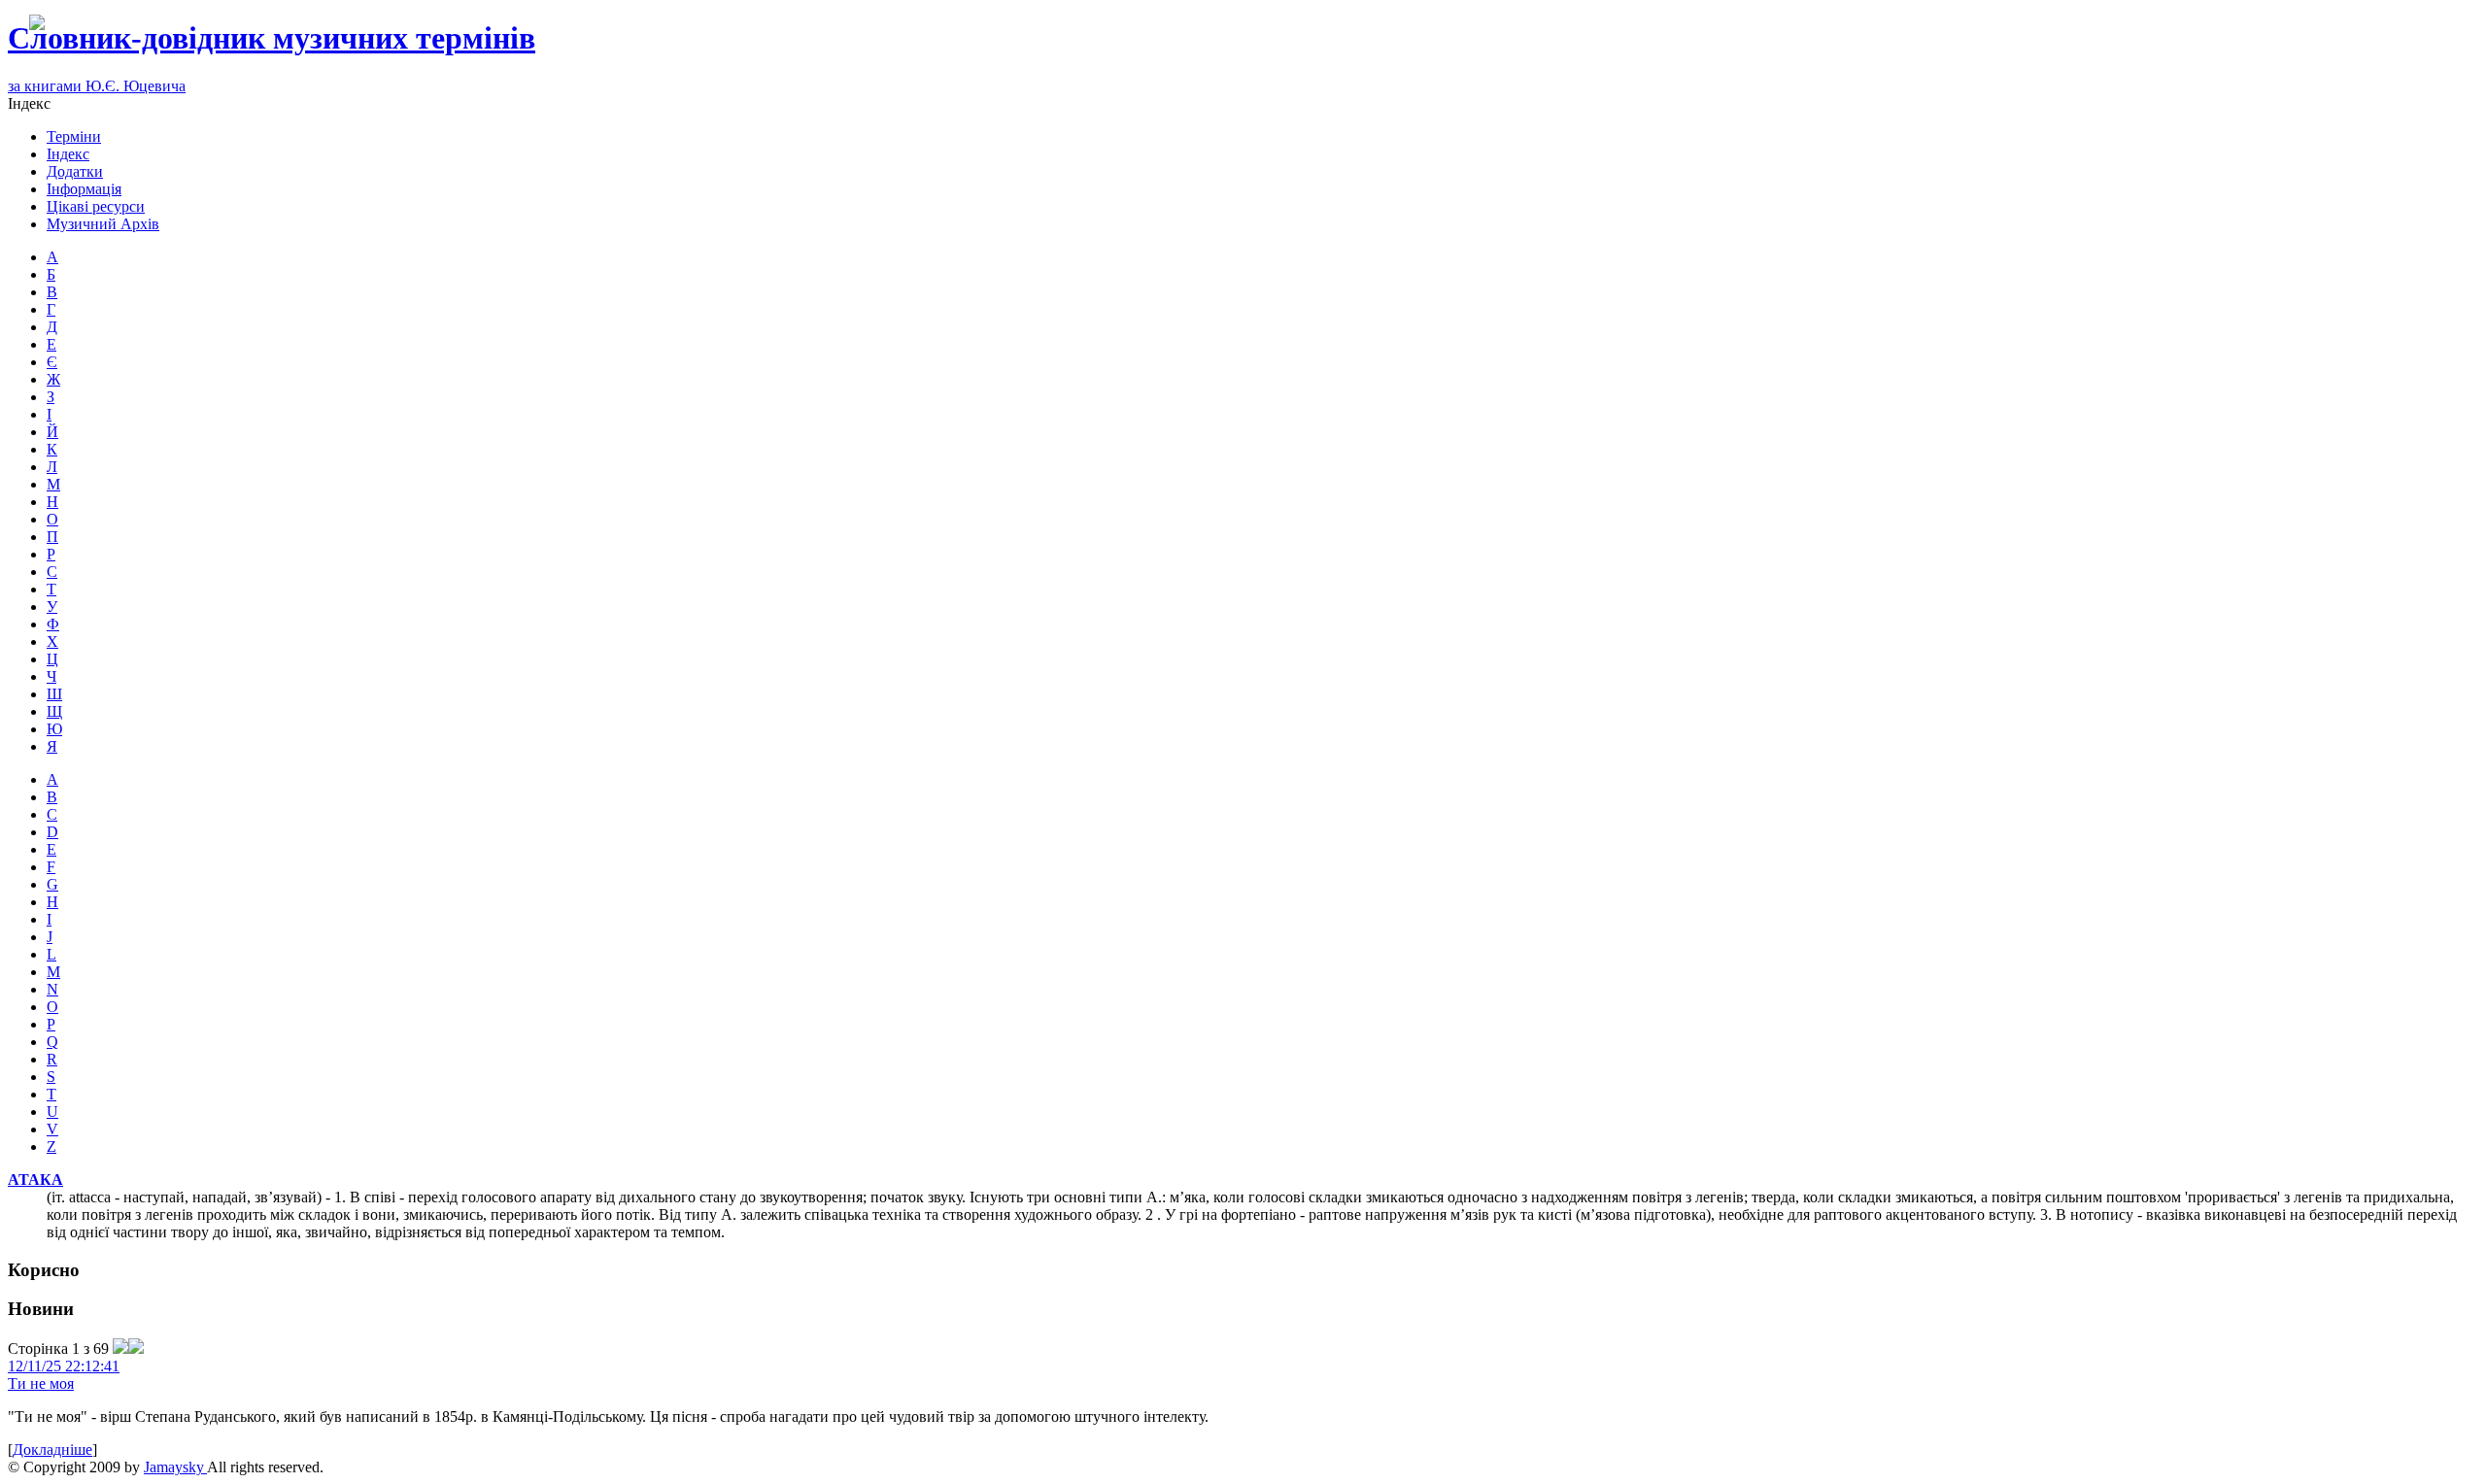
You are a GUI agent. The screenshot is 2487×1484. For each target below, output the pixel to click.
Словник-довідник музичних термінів (272, 38)
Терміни (74, 136)
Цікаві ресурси (96, 206)
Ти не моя (41, 1383)
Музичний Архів (103, 224)
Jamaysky (175, 1467)
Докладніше (52, 1450)
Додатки (75, 171)
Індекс (68, 154)
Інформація (84, 189)
